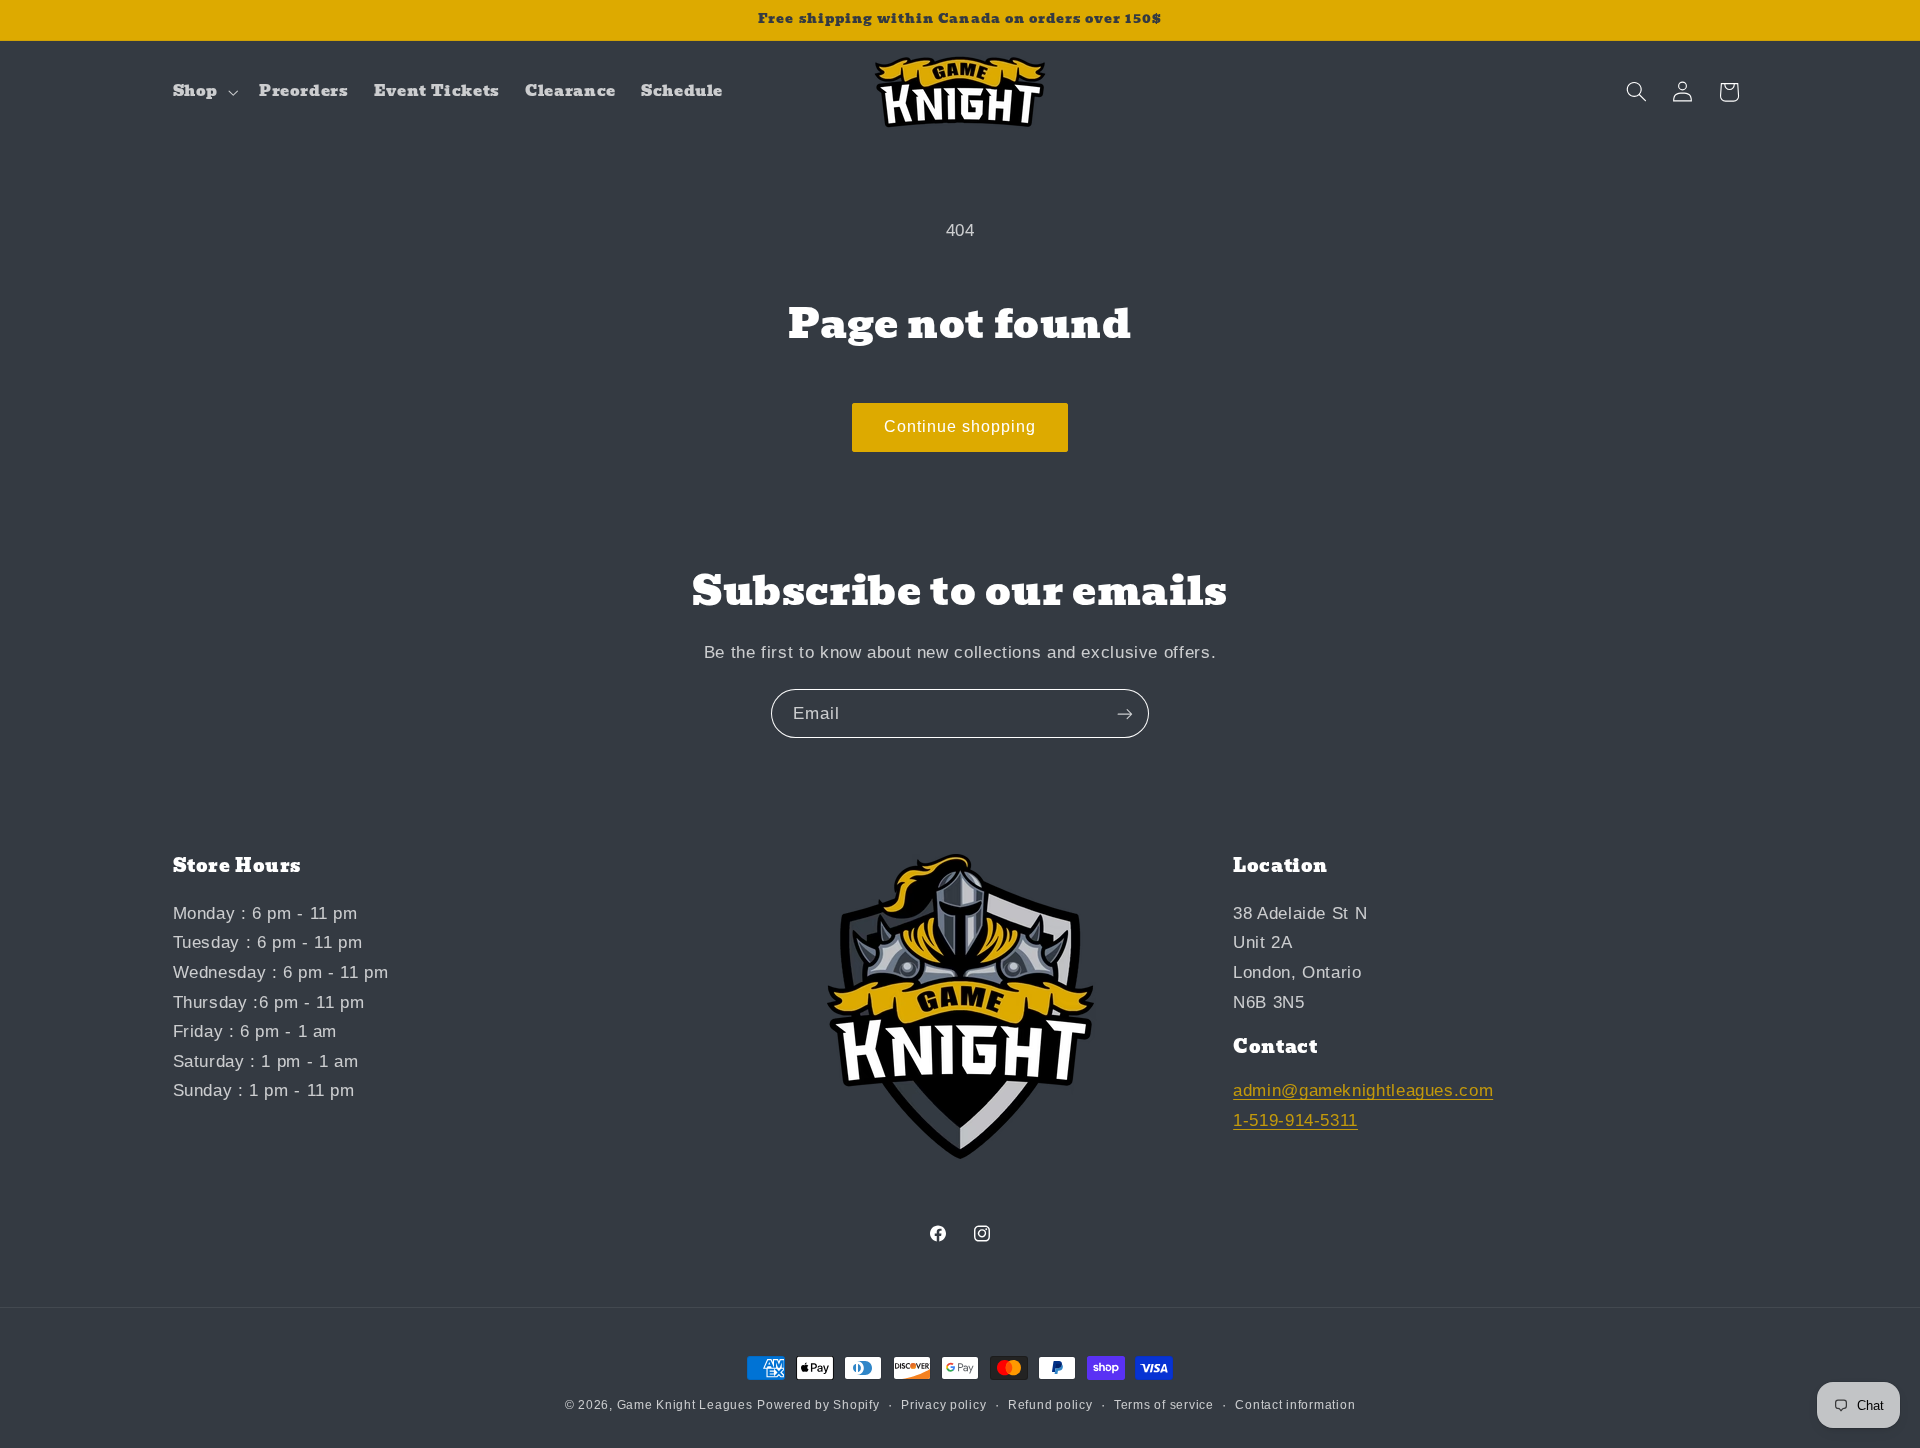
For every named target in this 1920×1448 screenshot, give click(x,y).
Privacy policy (943, 1405)
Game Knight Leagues (685, 1405)
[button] (203, 92)
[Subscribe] (1125, 713)
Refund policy (1050, 1405)
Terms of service (1164, 1405)
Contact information (1295, 1405)
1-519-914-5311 (1295, 1120)
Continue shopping (960, 426)
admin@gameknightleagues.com (1363, 1090)
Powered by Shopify (818, 1405)
